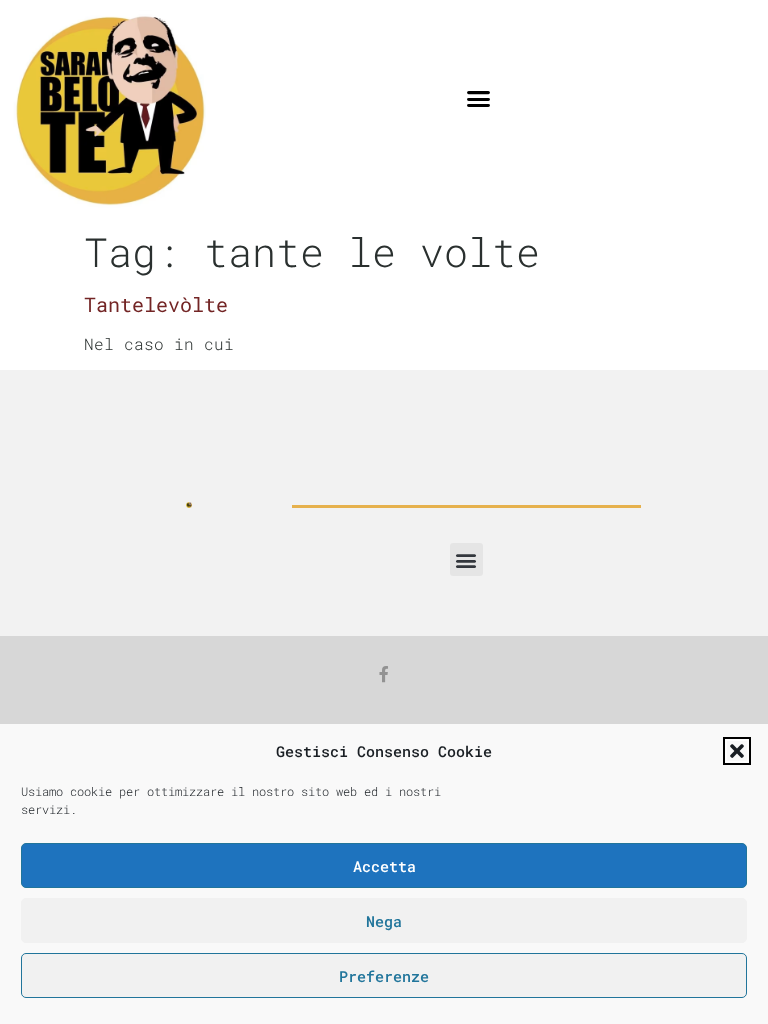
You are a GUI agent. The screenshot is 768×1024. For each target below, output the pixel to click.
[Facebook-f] (384, 674)
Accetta (384, 866)
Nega (384, 921)
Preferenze (384, 976)
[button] (737, 751)
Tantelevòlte (156, 304)
